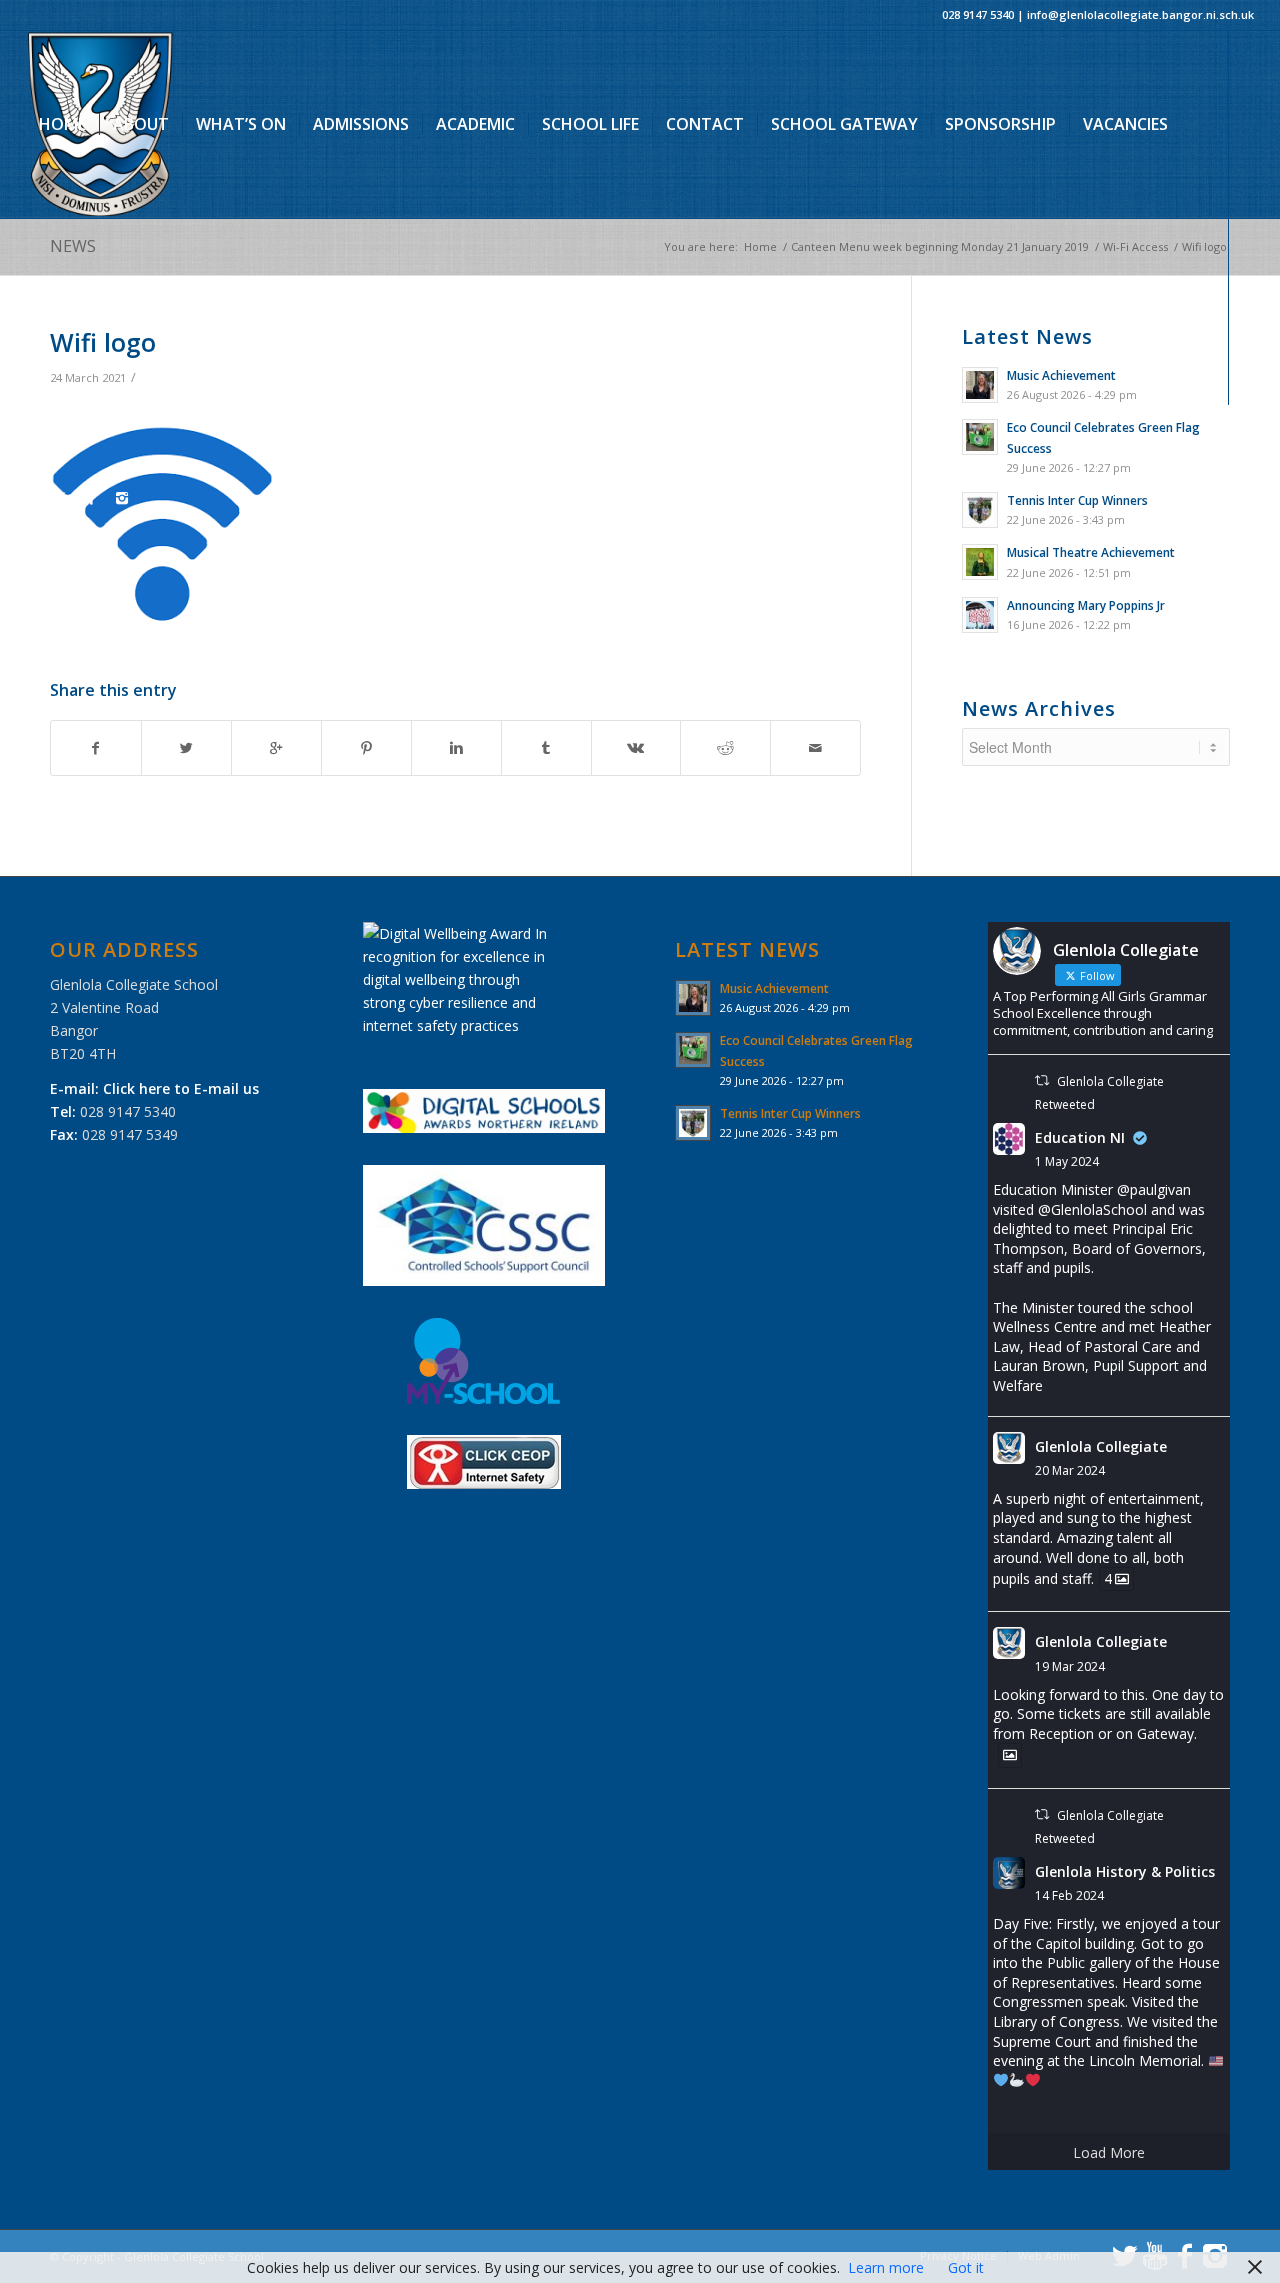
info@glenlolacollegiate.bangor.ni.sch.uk (1140, 14)
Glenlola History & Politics (1125, 1871)
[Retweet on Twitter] (1042, 1080)
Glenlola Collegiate (1101, 1446)
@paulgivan (1154, 1189)
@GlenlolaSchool (1092, 1209)
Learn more (886, 2267)
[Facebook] (92, 498)
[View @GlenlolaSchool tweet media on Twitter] (1010, 1755)
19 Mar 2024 (1070, 1666)
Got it (966, 2267)
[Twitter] (32, 498)
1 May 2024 (1067, 1161)
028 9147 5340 (978, 14)
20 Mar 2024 (1070, 1470)
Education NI (1080, 1137)
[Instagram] (122, 498)
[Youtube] (62, 498)
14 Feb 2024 (1069, 1895)
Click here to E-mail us (181, 1088)
